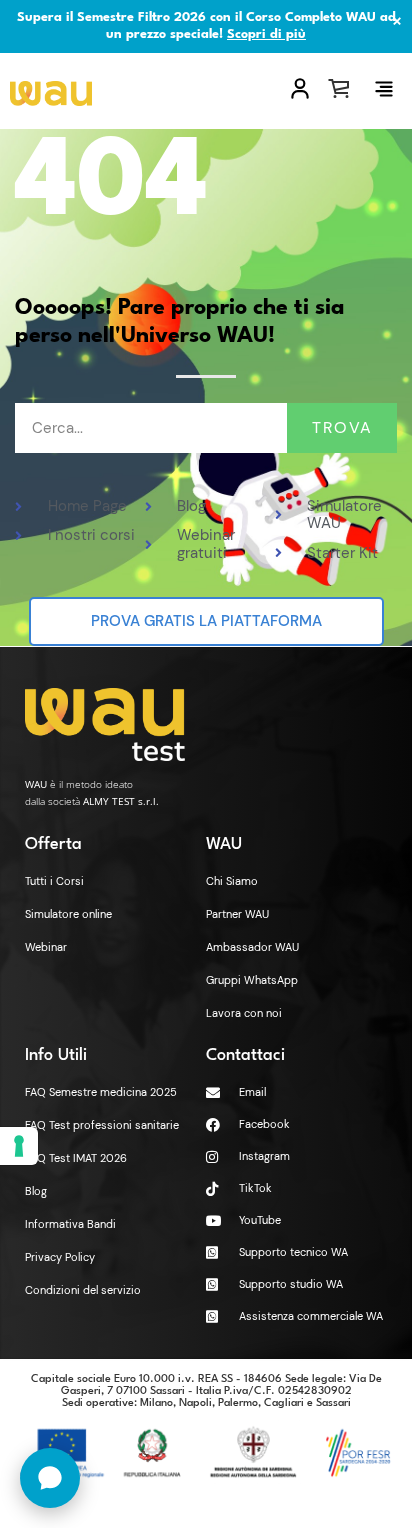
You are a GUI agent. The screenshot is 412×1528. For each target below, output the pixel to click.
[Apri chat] (50, 1478)
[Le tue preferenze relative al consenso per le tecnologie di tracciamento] (19, 1146)
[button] (384, 88)
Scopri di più (266, 34)
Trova (342, 427)
